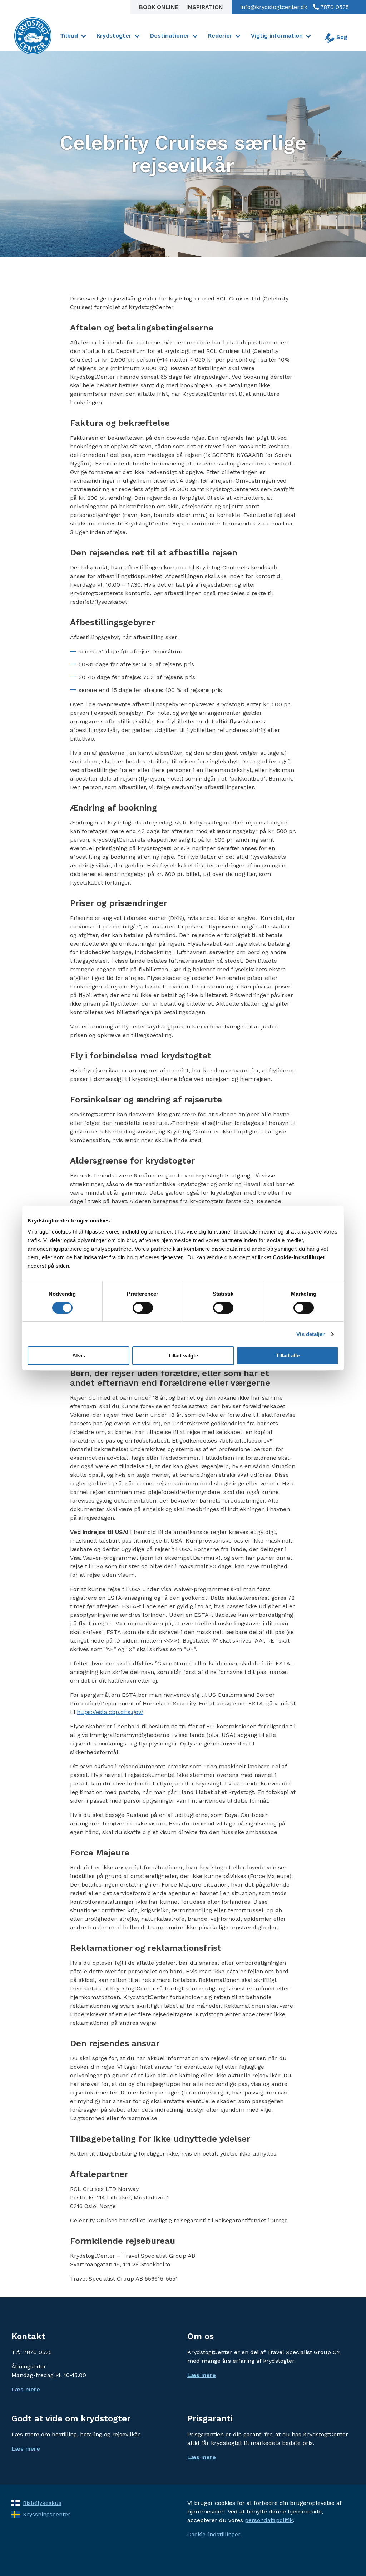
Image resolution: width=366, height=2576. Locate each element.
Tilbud (69, 36)
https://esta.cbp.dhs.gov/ (110, 1712)
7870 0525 (334, 7)
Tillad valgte (183, 1356)
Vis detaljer (310, 1334)
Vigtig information (277, 36)
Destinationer (170, 36)
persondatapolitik (269, 2520)
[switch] (143, 1308)
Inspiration (205, 7)
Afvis (79, 1356)
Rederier (220, 36)
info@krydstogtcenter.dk (274, 7)
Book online (160, 7)
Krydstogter (114, 36)
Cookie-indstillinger (214, 2534)
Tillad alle (288, 1356)
